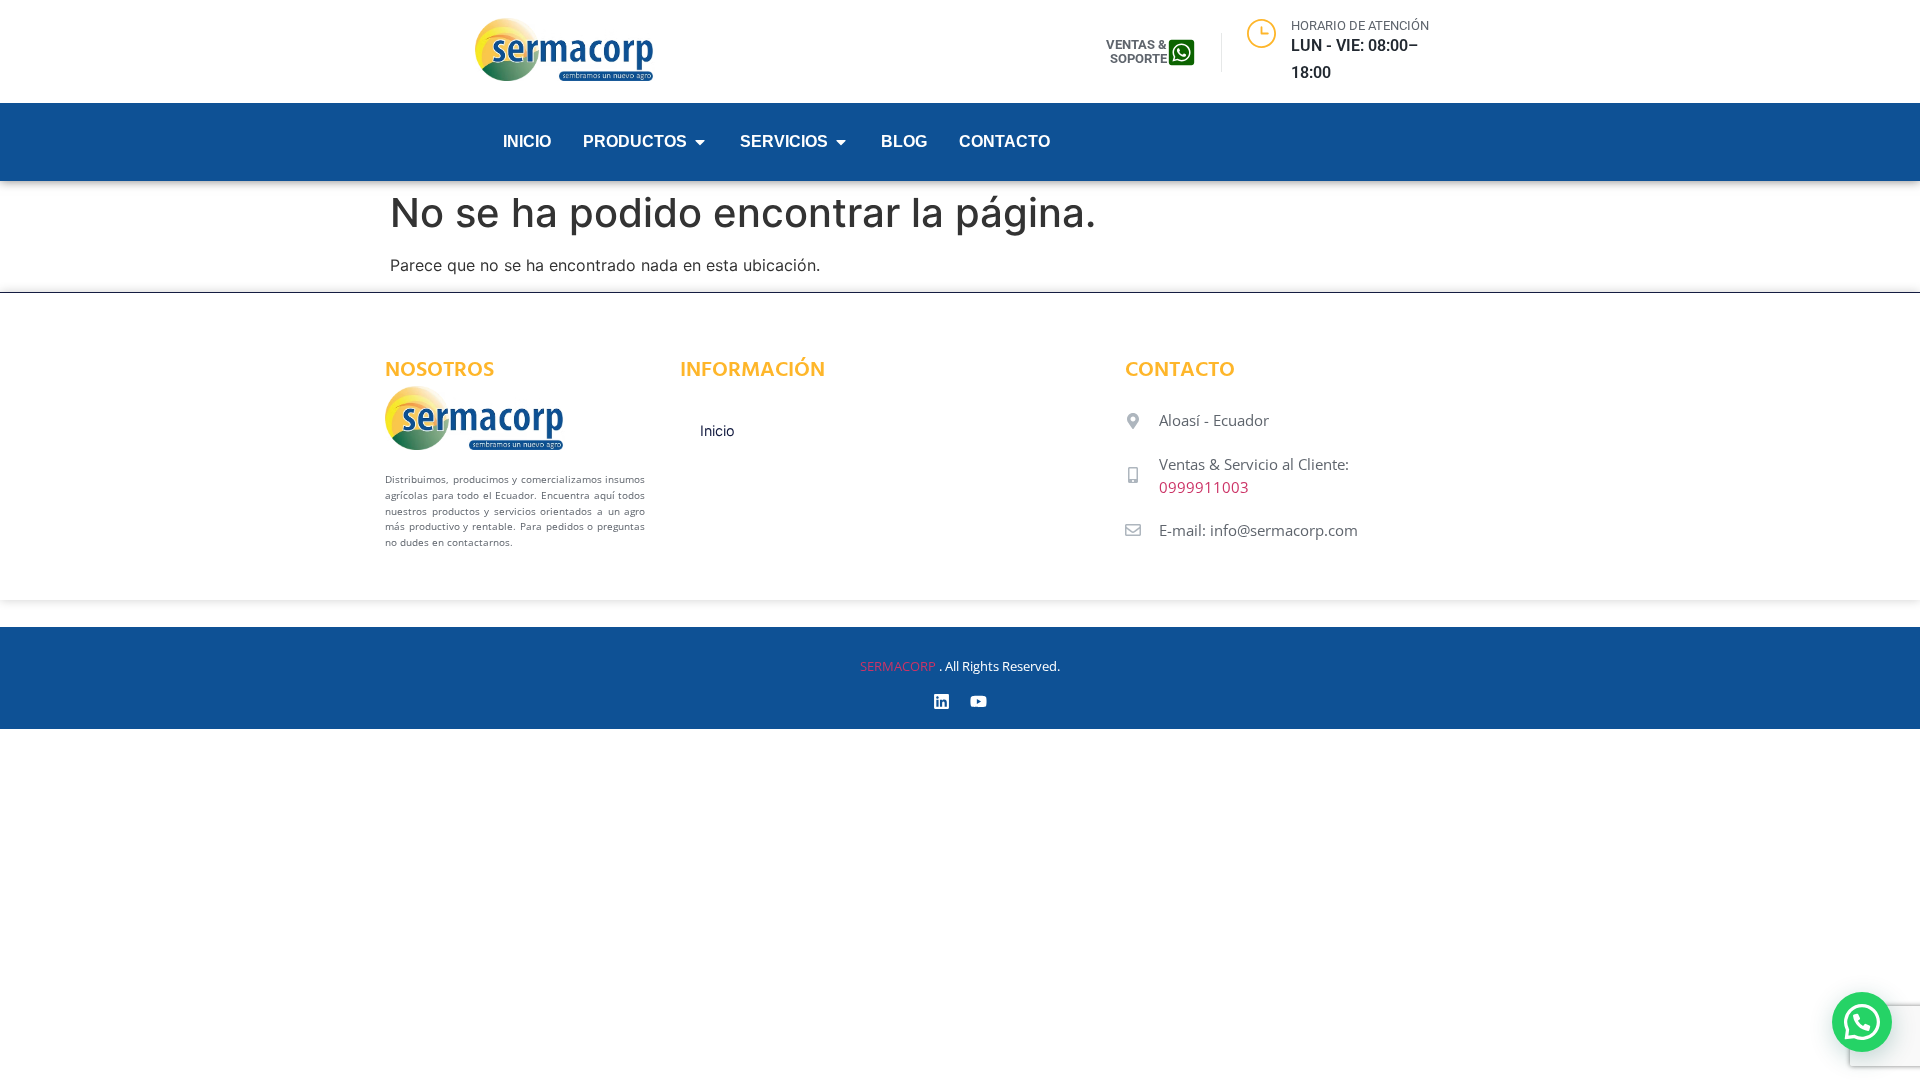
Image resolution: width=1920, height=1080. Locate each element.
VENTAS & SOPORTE (1136, 51)
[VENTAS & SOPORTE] (1181, 52)
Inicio (717, 430)
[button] (1862, 1022)
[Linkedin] (941, 701)
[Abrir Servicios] (841, 142)
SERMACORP (898, 666)
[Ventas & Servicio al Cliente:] (1133, 475)
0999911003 (1204, 487)
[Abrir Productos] (700, 142)
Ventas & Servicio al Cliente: (1254, 464)
